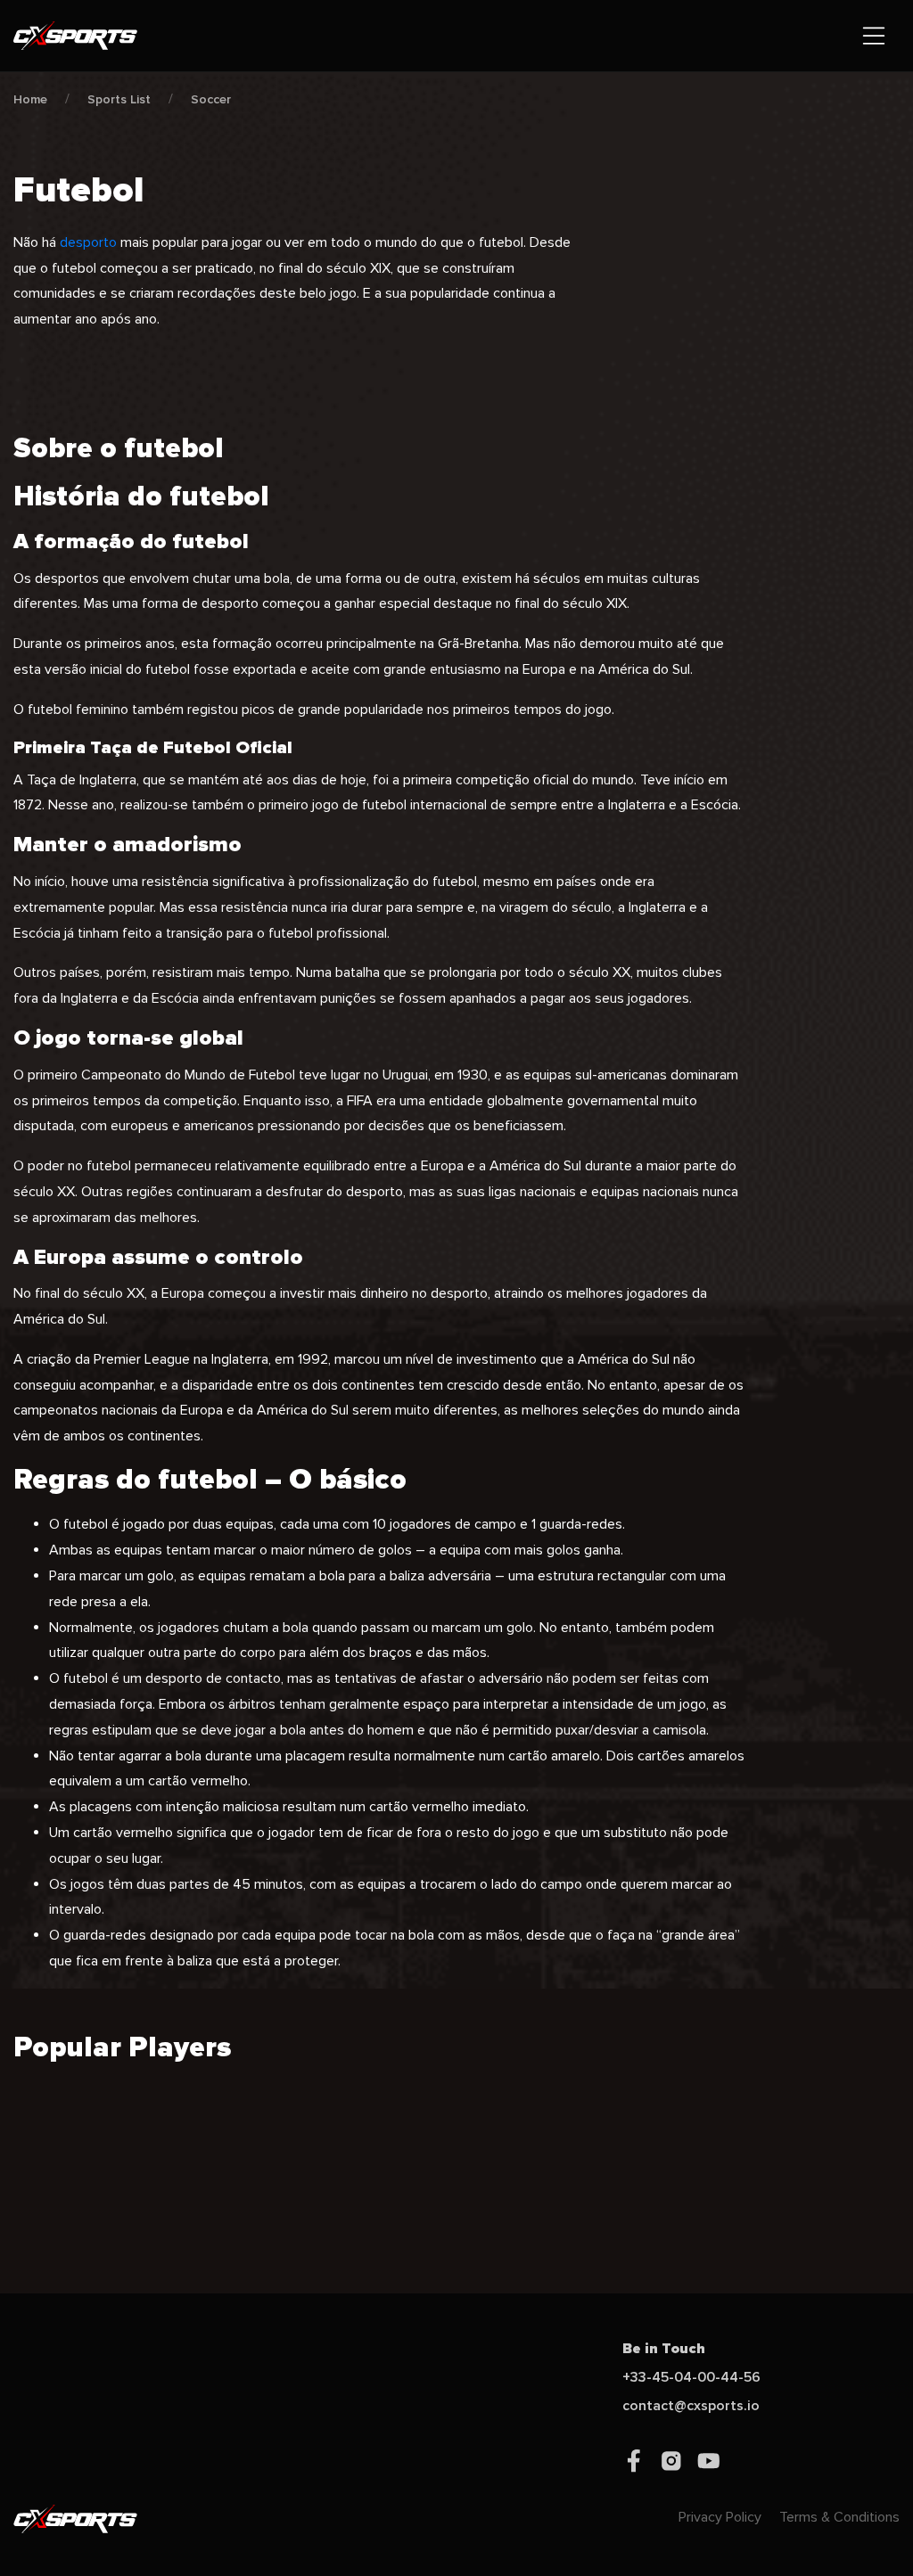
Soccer (211, 99)
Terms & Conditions (839, 2517)
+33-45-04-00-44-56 (691, 2377)
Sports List (119, 99)
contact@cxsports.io (691, 2406)
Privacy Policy (720, 2517)
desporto (88, 242)
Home (30, 99)
